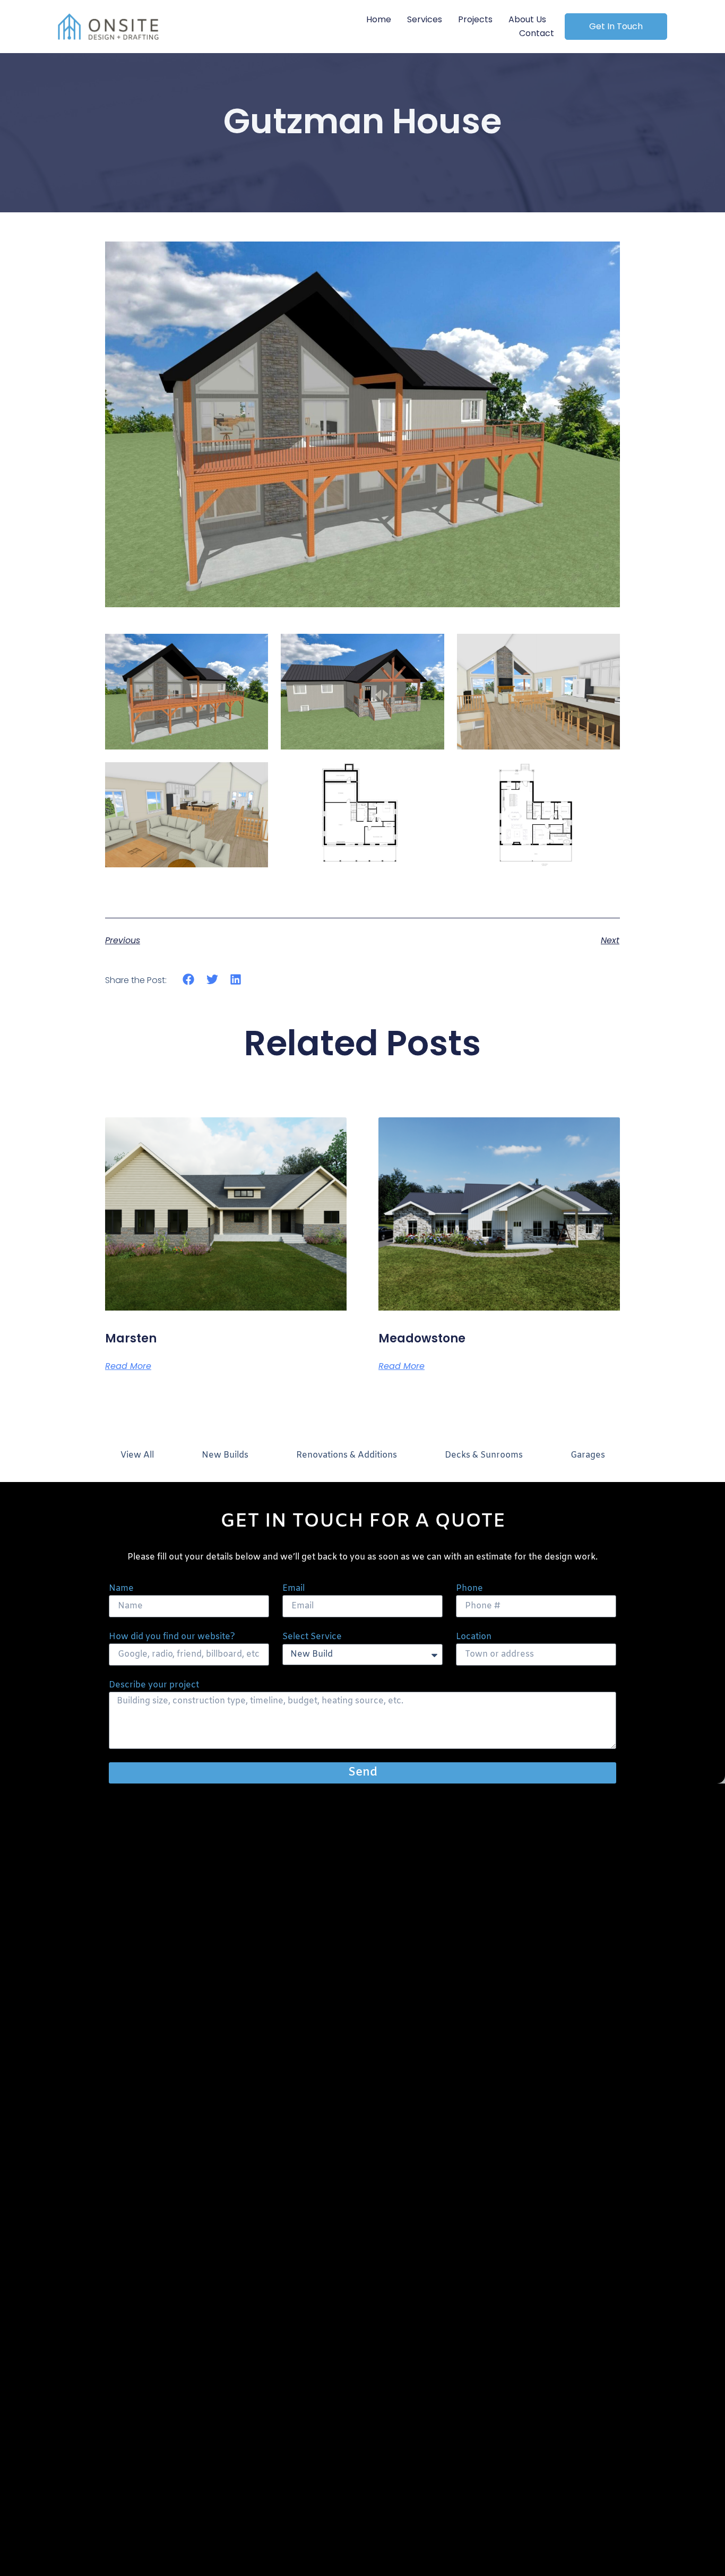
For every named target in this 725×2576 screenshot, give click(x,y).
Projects (475, 19)
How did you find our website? (172, 1637)
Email (294, 1588)
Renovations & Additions (347, 1455)
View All (137, 1455)
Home (379, 19)
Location (474, 1637)
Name (121, 1588)
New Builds (225, 1455)
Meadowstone (422, 1338)
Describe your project (154, 1685)
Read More (128, 1366)
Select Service (312, 1637)
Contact (537, 33)
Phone (469, 1588)
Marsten (131, 1338)
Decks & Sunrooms (484, 1455)
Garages (588, 1455)
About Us (527, 19)
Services (425, 19)
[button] (189, 980)
